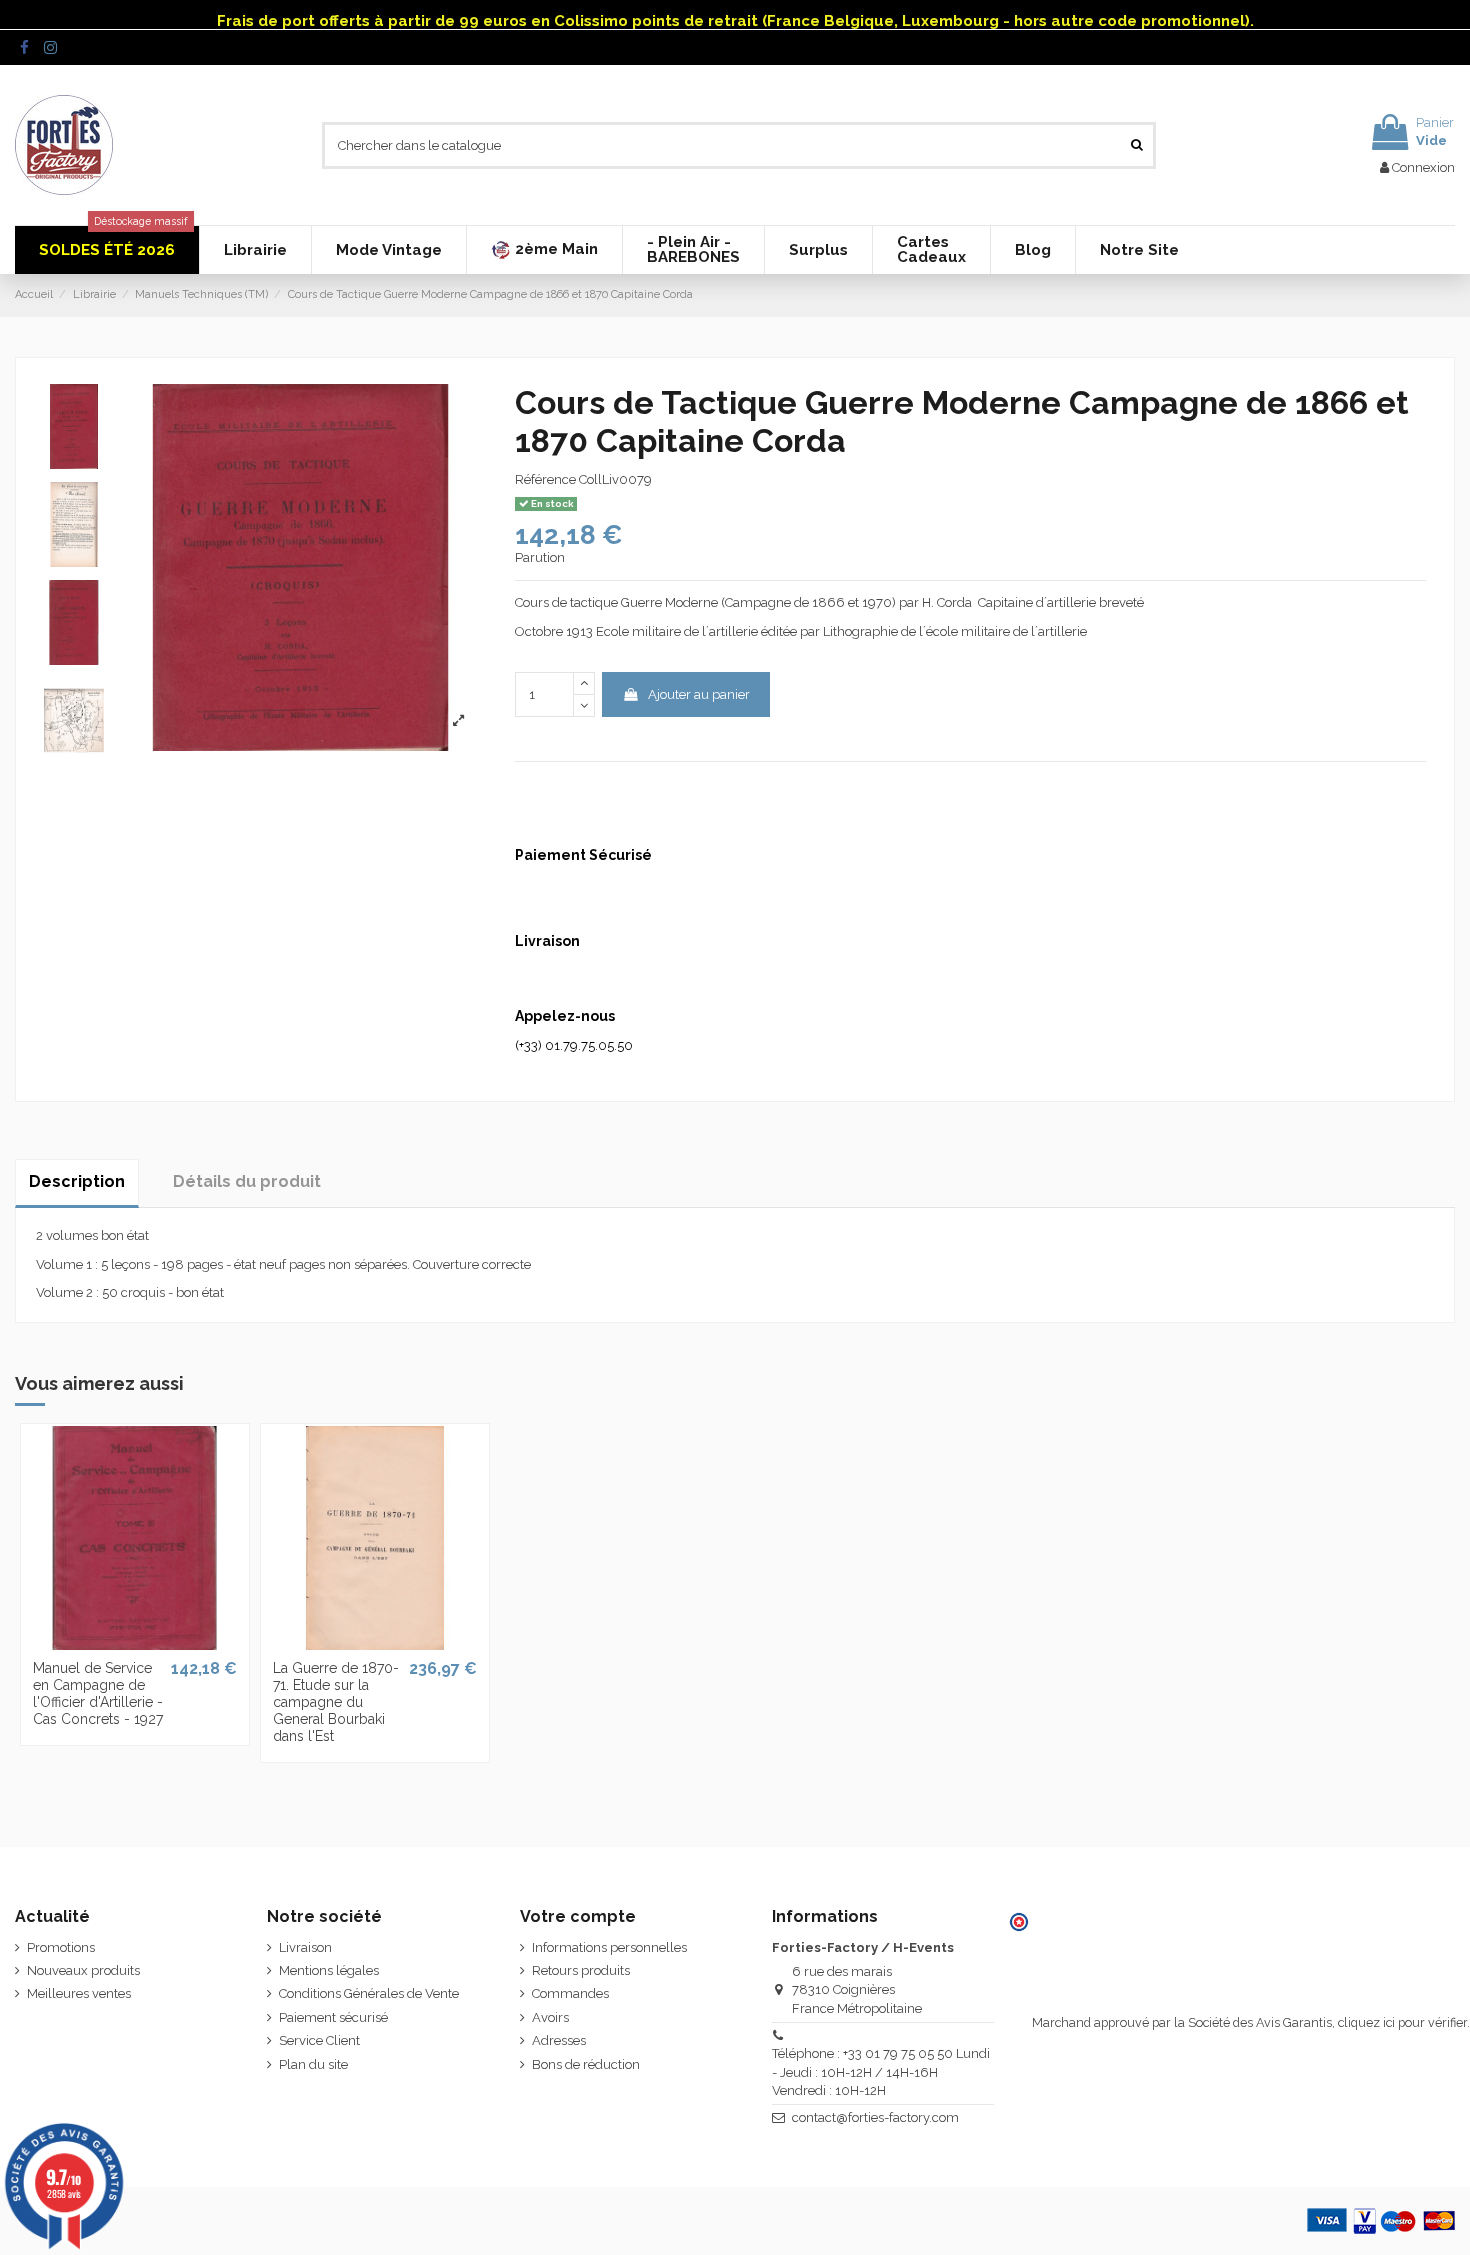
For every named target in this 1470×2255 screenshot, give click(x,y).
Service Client (319, 2040)
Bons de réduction (586, 2064)
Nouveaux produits (83, 1970)
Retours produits (581, 1970)
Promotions (61, 1947)
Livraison (305, 1947)
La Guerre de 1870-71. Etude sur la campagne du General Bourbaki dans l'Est (336, 1701)
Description (77, 1181)
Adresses (559, 2040)
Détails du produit (247, 1181)
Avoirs (550, 2017)
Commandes (570, 1993)
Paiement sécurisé (333, 2017)
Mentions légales (329, 1970)
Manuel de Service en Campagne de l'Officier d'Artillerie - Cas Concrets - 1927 (98, 1693)
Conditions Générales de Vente (369, 1993)
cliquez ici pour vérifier (1402, 2022)
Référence (545, 479)
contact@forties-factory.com (875, 2117)
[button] (544, 250)
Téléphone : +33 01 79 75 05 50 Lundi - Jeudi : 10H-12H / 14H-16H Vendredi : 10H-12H (881, 2071)
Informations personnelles (609, 1947)
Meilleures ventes (79, 1993)
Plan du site (313, 2064)
